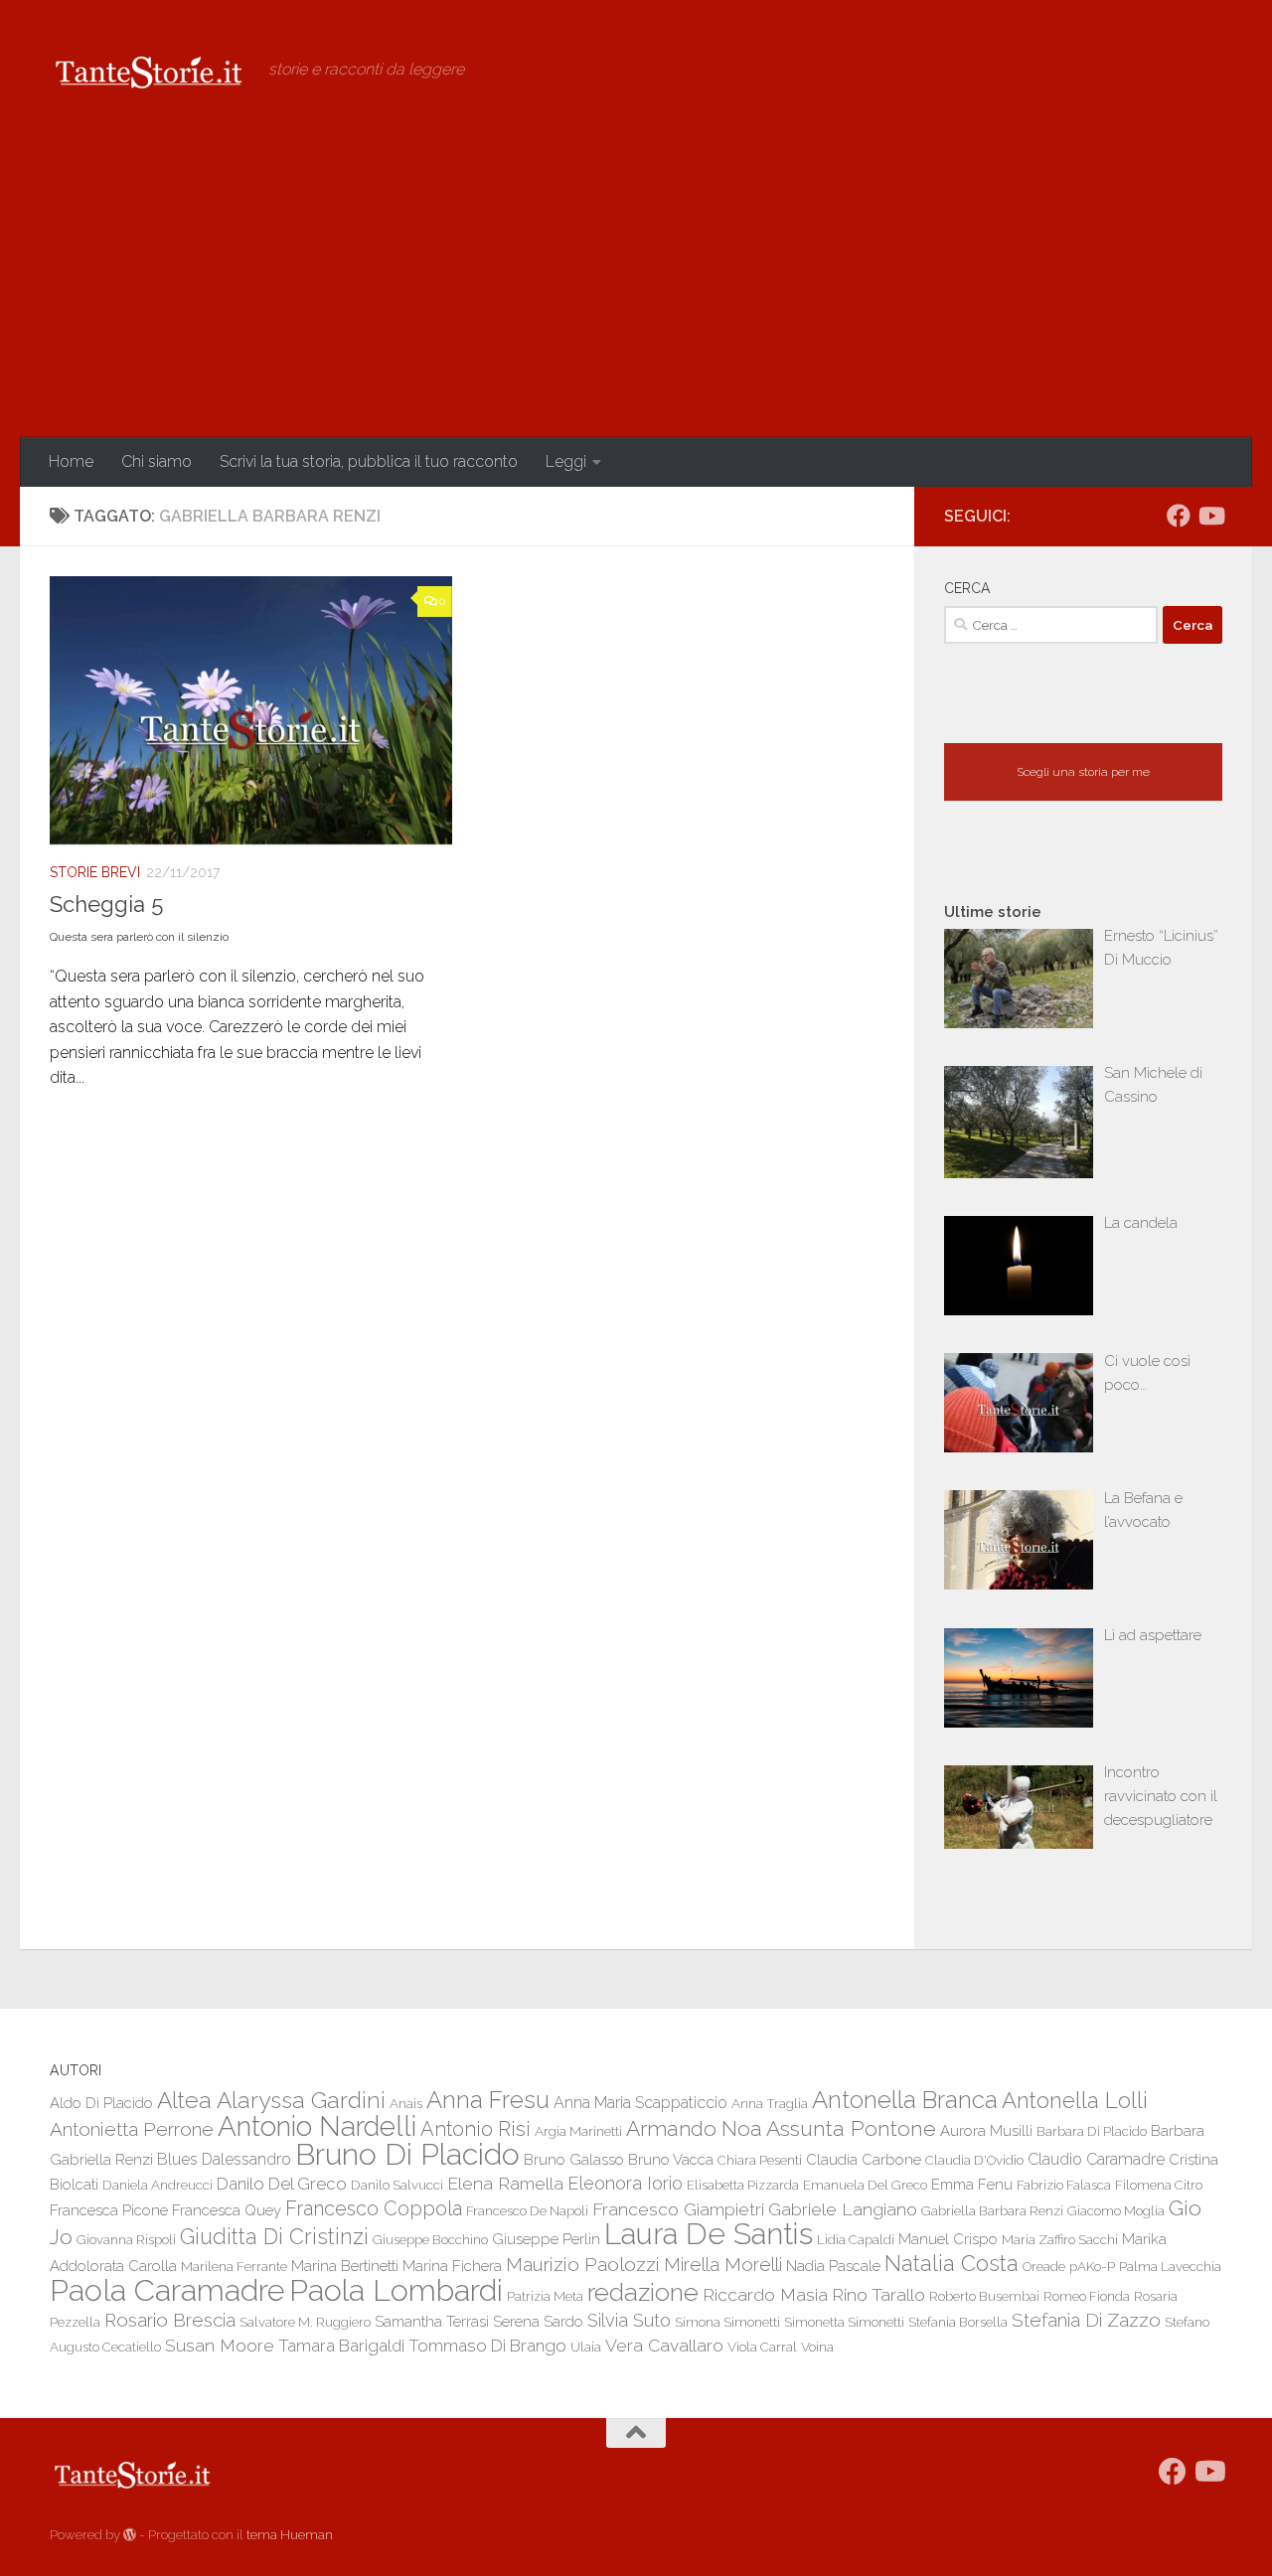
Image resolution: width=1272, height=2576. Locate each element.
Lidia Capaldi (856, 2239)
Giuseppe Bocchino (430, 2239)
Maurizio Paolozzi (583, 2264)
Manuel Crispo (948, 2239)
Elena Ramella (505, 2183)
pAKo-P (1092, 2266)
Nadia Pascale (833, 2266)
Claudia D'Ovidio (974, 2160)
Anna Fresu (488, 2100)
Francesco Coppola (374, 2209)
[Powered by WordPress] (130, 2535)
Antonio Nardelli (317, 2126)
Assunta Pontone (851, 2128)
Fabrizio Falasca (1064, 2185)
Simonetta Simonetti (844, 2322)
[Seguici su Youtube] (1210, 516)
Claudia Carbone (864, 2159)
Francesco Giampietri (678, 2209)
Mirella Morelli (723, 2264)
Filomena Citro (1159, 2185)
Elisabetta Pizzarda (743, 2185)
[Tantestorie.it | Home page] (149, 70)
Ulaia (586, 2347)
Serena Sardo (538, 2321)
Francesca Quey (227, 2210)
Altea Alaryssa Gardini (271, 2100)
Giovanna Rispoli (126, 2239)
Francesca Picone (109, 2210)
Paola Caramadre (167, 2290)
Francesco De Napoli (527, 2210)
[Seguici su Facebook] (1179, 516)
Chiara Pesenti (760, 2160)
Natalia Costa (952, 2263)
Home (71, 461)
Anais (406, 2103)
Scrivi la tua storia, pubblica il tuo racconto (369, 461)
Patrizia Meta (545, 2296)
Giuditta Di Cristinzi (274, 2237)
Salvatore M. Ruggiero (305, 2322)
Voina (817, 2347)
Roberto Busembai (984, 2296)
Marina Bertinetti (345, 2266)
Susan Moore (220, 2345)
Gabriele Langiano (843, 2209)
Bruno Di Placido (407, 2154)
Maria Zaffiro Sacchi (1060, 2239)
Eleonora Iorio (625, 2183)
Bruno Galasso (574, 2159)
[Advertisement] (636, 288)
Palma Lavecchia (1170, 2266)
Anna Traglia (770, 2103)
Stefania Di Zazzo (1086, 2320)
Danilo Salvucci (397, 2185)
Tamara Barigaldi (341, 2346)
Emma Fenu (972, 2184)
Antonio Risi (476, 2129)
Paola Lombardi (396, 2290)
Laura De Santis (709, 2234)
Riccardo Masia (765, 2294)
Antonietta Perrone (132, 2129)
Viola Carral (762, 2347)
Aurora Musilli (986, 2130)
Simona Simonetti (727, 2322)
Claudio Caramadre (1096, 2159)
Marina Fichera (452, 2266)
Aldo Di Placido (101, 2103)
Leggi (566, 461)
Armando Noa (694, 2128)
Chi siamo (157, 461)
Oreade (1044, 2266)
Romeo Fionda (1087, 2296)
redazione (643, 2292)
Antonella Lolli (1075, 2100)
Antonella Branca (905, 2100)
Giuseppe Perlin (546, 2239)
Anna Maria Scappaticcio (640, 2103)
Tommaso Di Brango (487, 2346)
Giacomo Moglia (1116, 2210)
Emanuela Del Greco (865, 2185)
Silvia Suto (629, 2320)
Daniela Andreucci (158, 2185)
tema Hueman (290, 2535)
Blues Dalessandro (224, 2159)
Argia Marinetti (578, 2131)
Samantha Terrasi (432, 2321)
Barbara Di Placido (1092, 2131)
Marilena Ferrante (234, 2266)
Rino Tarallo (878, 2294)
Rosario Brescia (170, 2320)
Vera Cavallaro (664, 2345)
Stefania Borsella (958, 2322)
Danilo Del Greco (282, 2184)
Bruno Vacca (671, 2159)
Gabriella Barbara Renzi (992, 2210)
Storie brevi (95, 872)
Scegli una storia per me (1083, 772)
